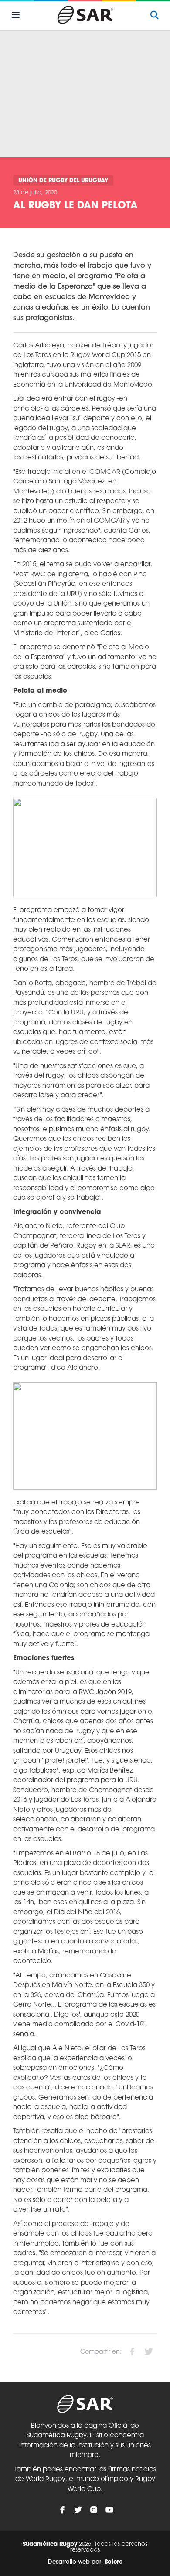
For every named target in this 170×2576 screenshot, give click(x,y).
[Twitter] (78, 2510)
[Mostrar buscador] (154, 15)
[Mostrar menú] (16, 15)
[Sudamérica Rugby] (85, 15)
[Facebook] (62, 2510)
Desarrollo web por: (85, 2562)
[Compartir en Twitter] (149, 2351)
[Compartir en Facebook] (132, 2351)
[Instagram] (94, 2510)
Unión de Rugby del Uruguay (63, 181)
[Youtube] (109, 2510)
